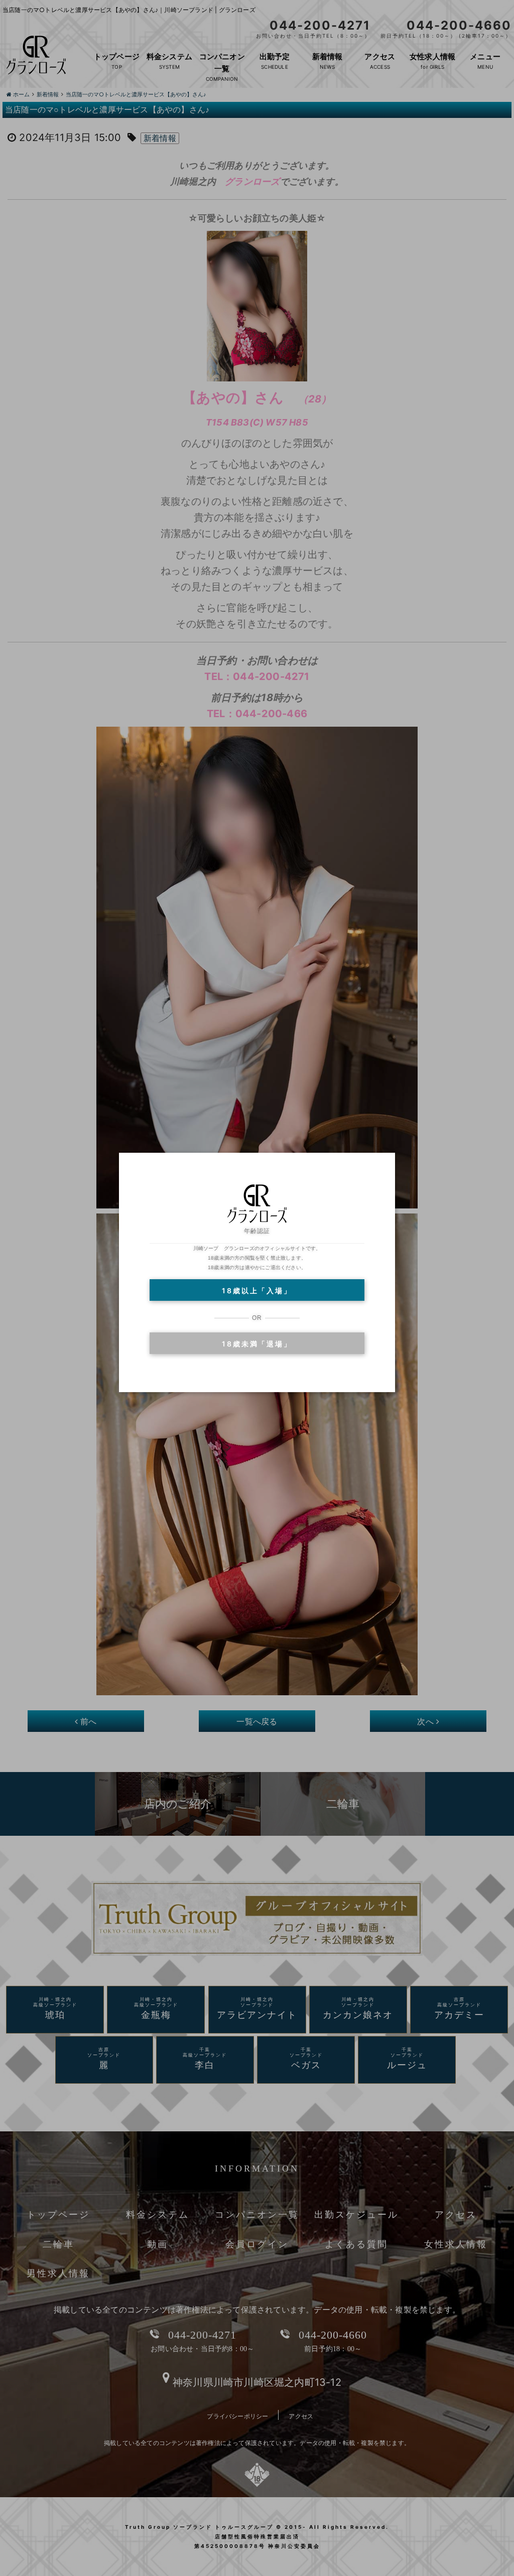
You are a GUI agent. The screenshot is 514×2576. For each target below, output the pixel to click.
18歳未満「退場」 (257, 1344)
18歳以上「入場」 (257, 1291)
